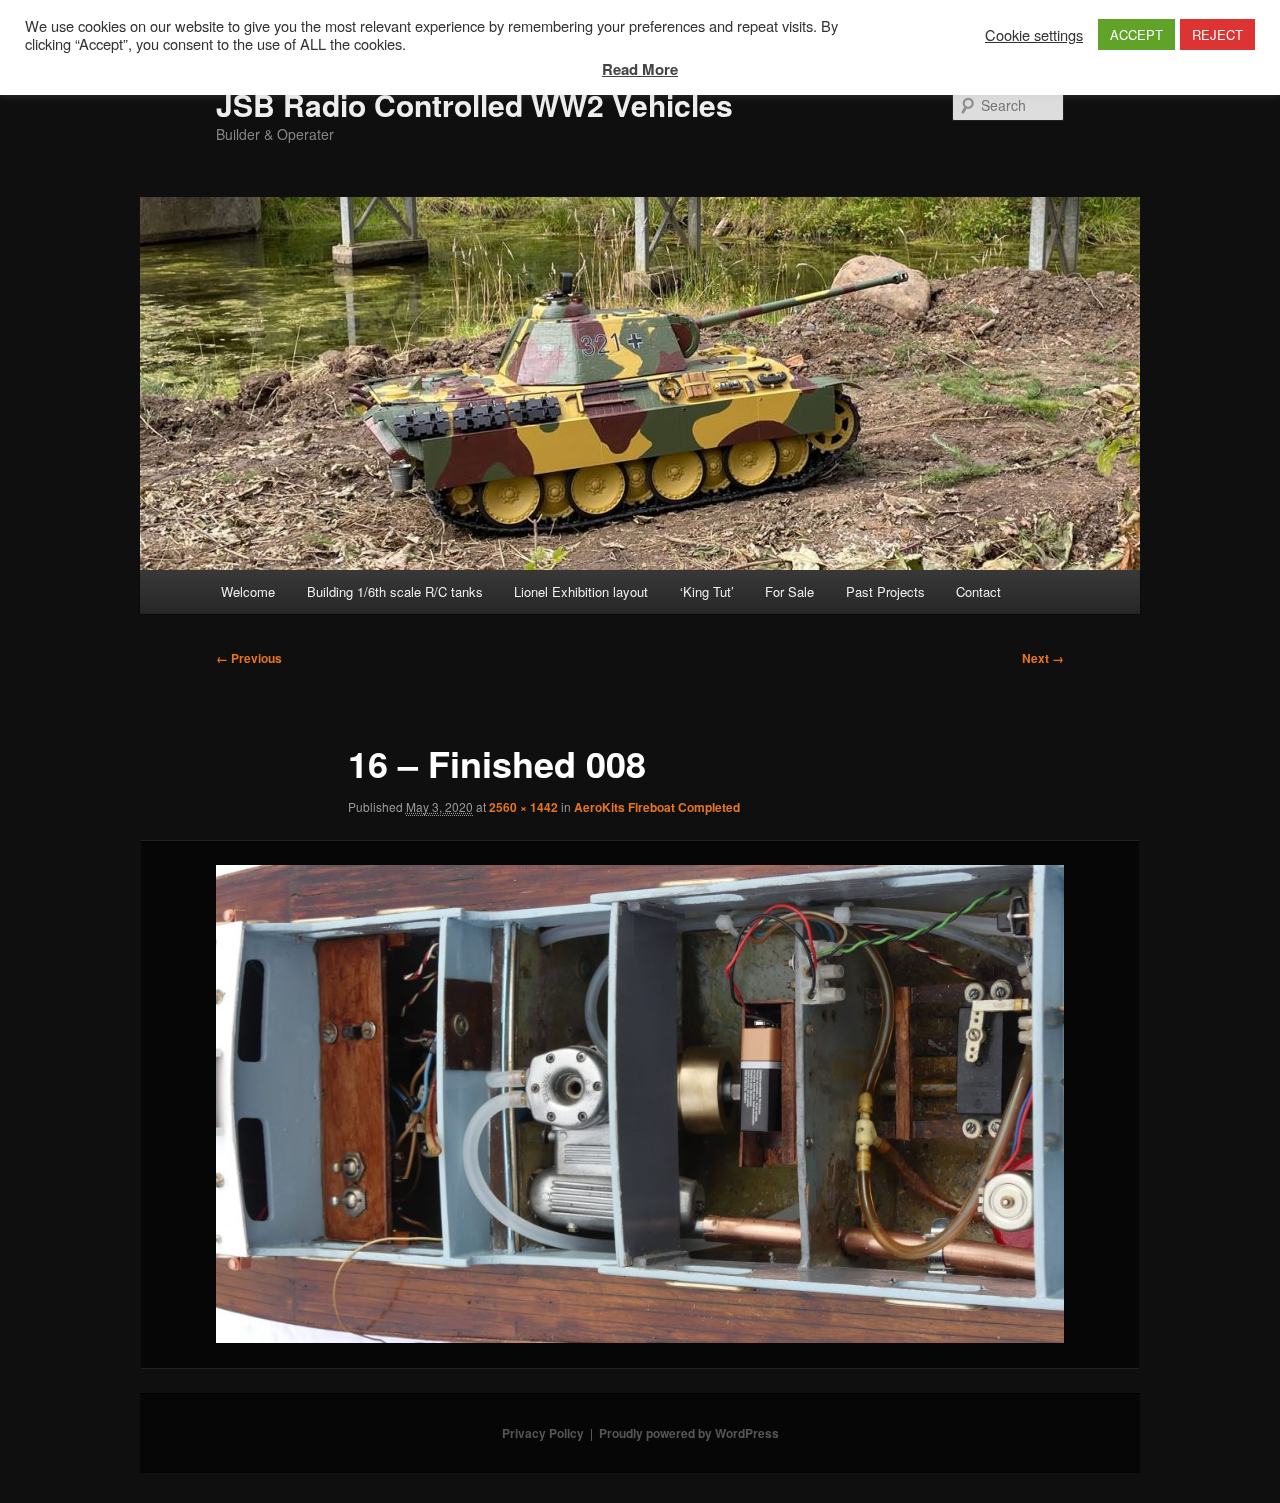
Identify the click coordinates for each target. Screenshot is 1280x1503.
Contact (978, 591)
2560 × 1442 (523, 807)
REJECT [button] (1217, 34)
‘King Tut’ (707, 591)
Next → (1043, 658)
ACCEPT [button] (1136, 34)
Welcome (248, 591)
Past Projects (885, 591)
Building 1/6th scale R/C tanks (395, 591)
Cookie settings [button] (1034, 35)
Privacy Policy (543, 1433)
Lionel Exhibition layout (581, 591)
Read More (640, 69)
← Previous (249, 658)
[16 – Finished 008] (640, 1104)
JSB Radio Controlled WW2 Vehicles (474, 104)
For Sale (789, 591)
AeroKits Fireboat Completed (657, 807)
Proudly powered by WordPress (689, 1433)
